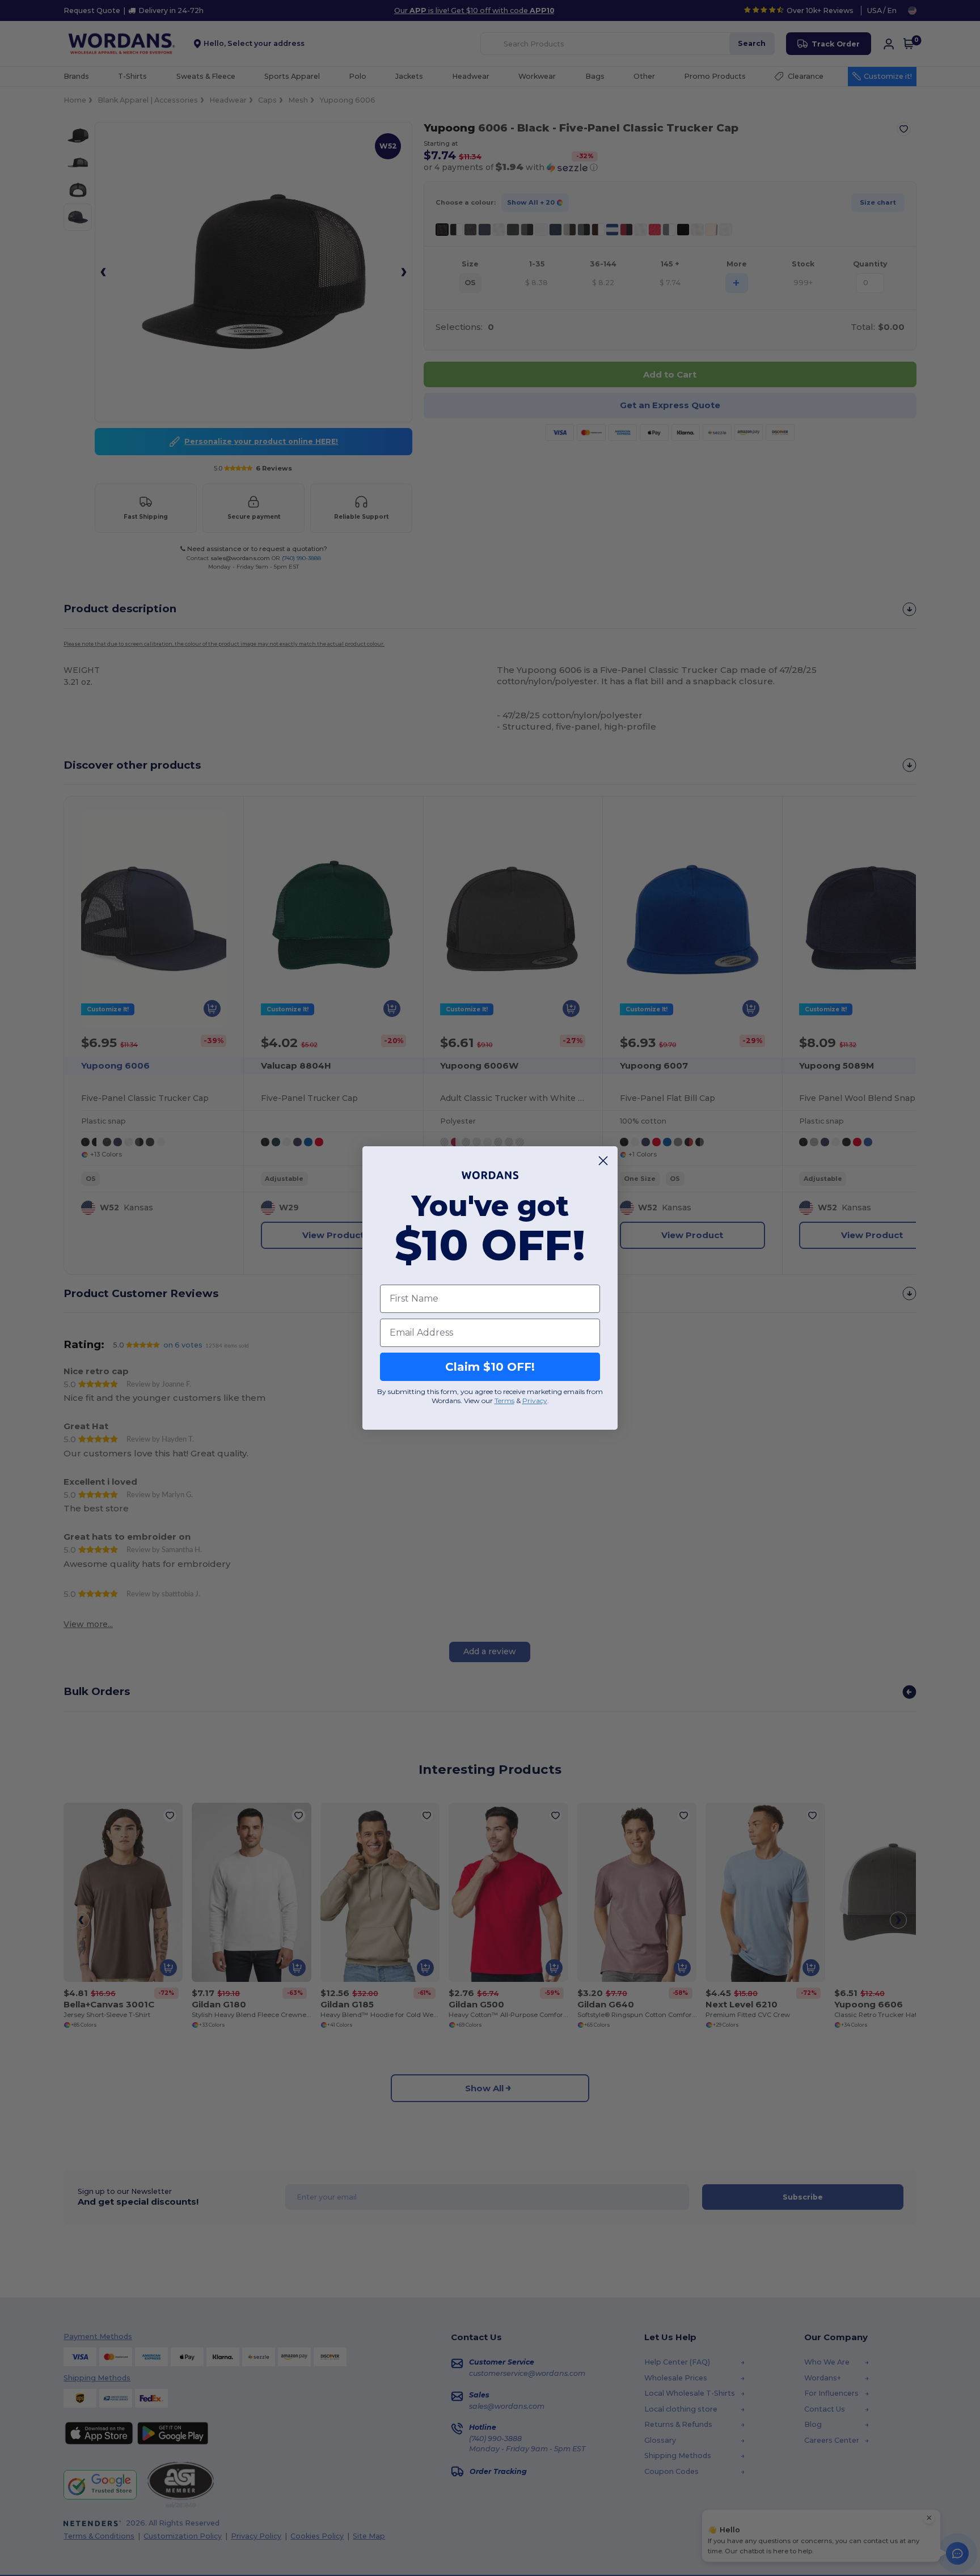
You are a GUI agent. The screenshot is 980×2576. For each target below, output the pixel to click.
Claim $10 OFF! (490, 1367)
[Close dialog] (603, 1161)
